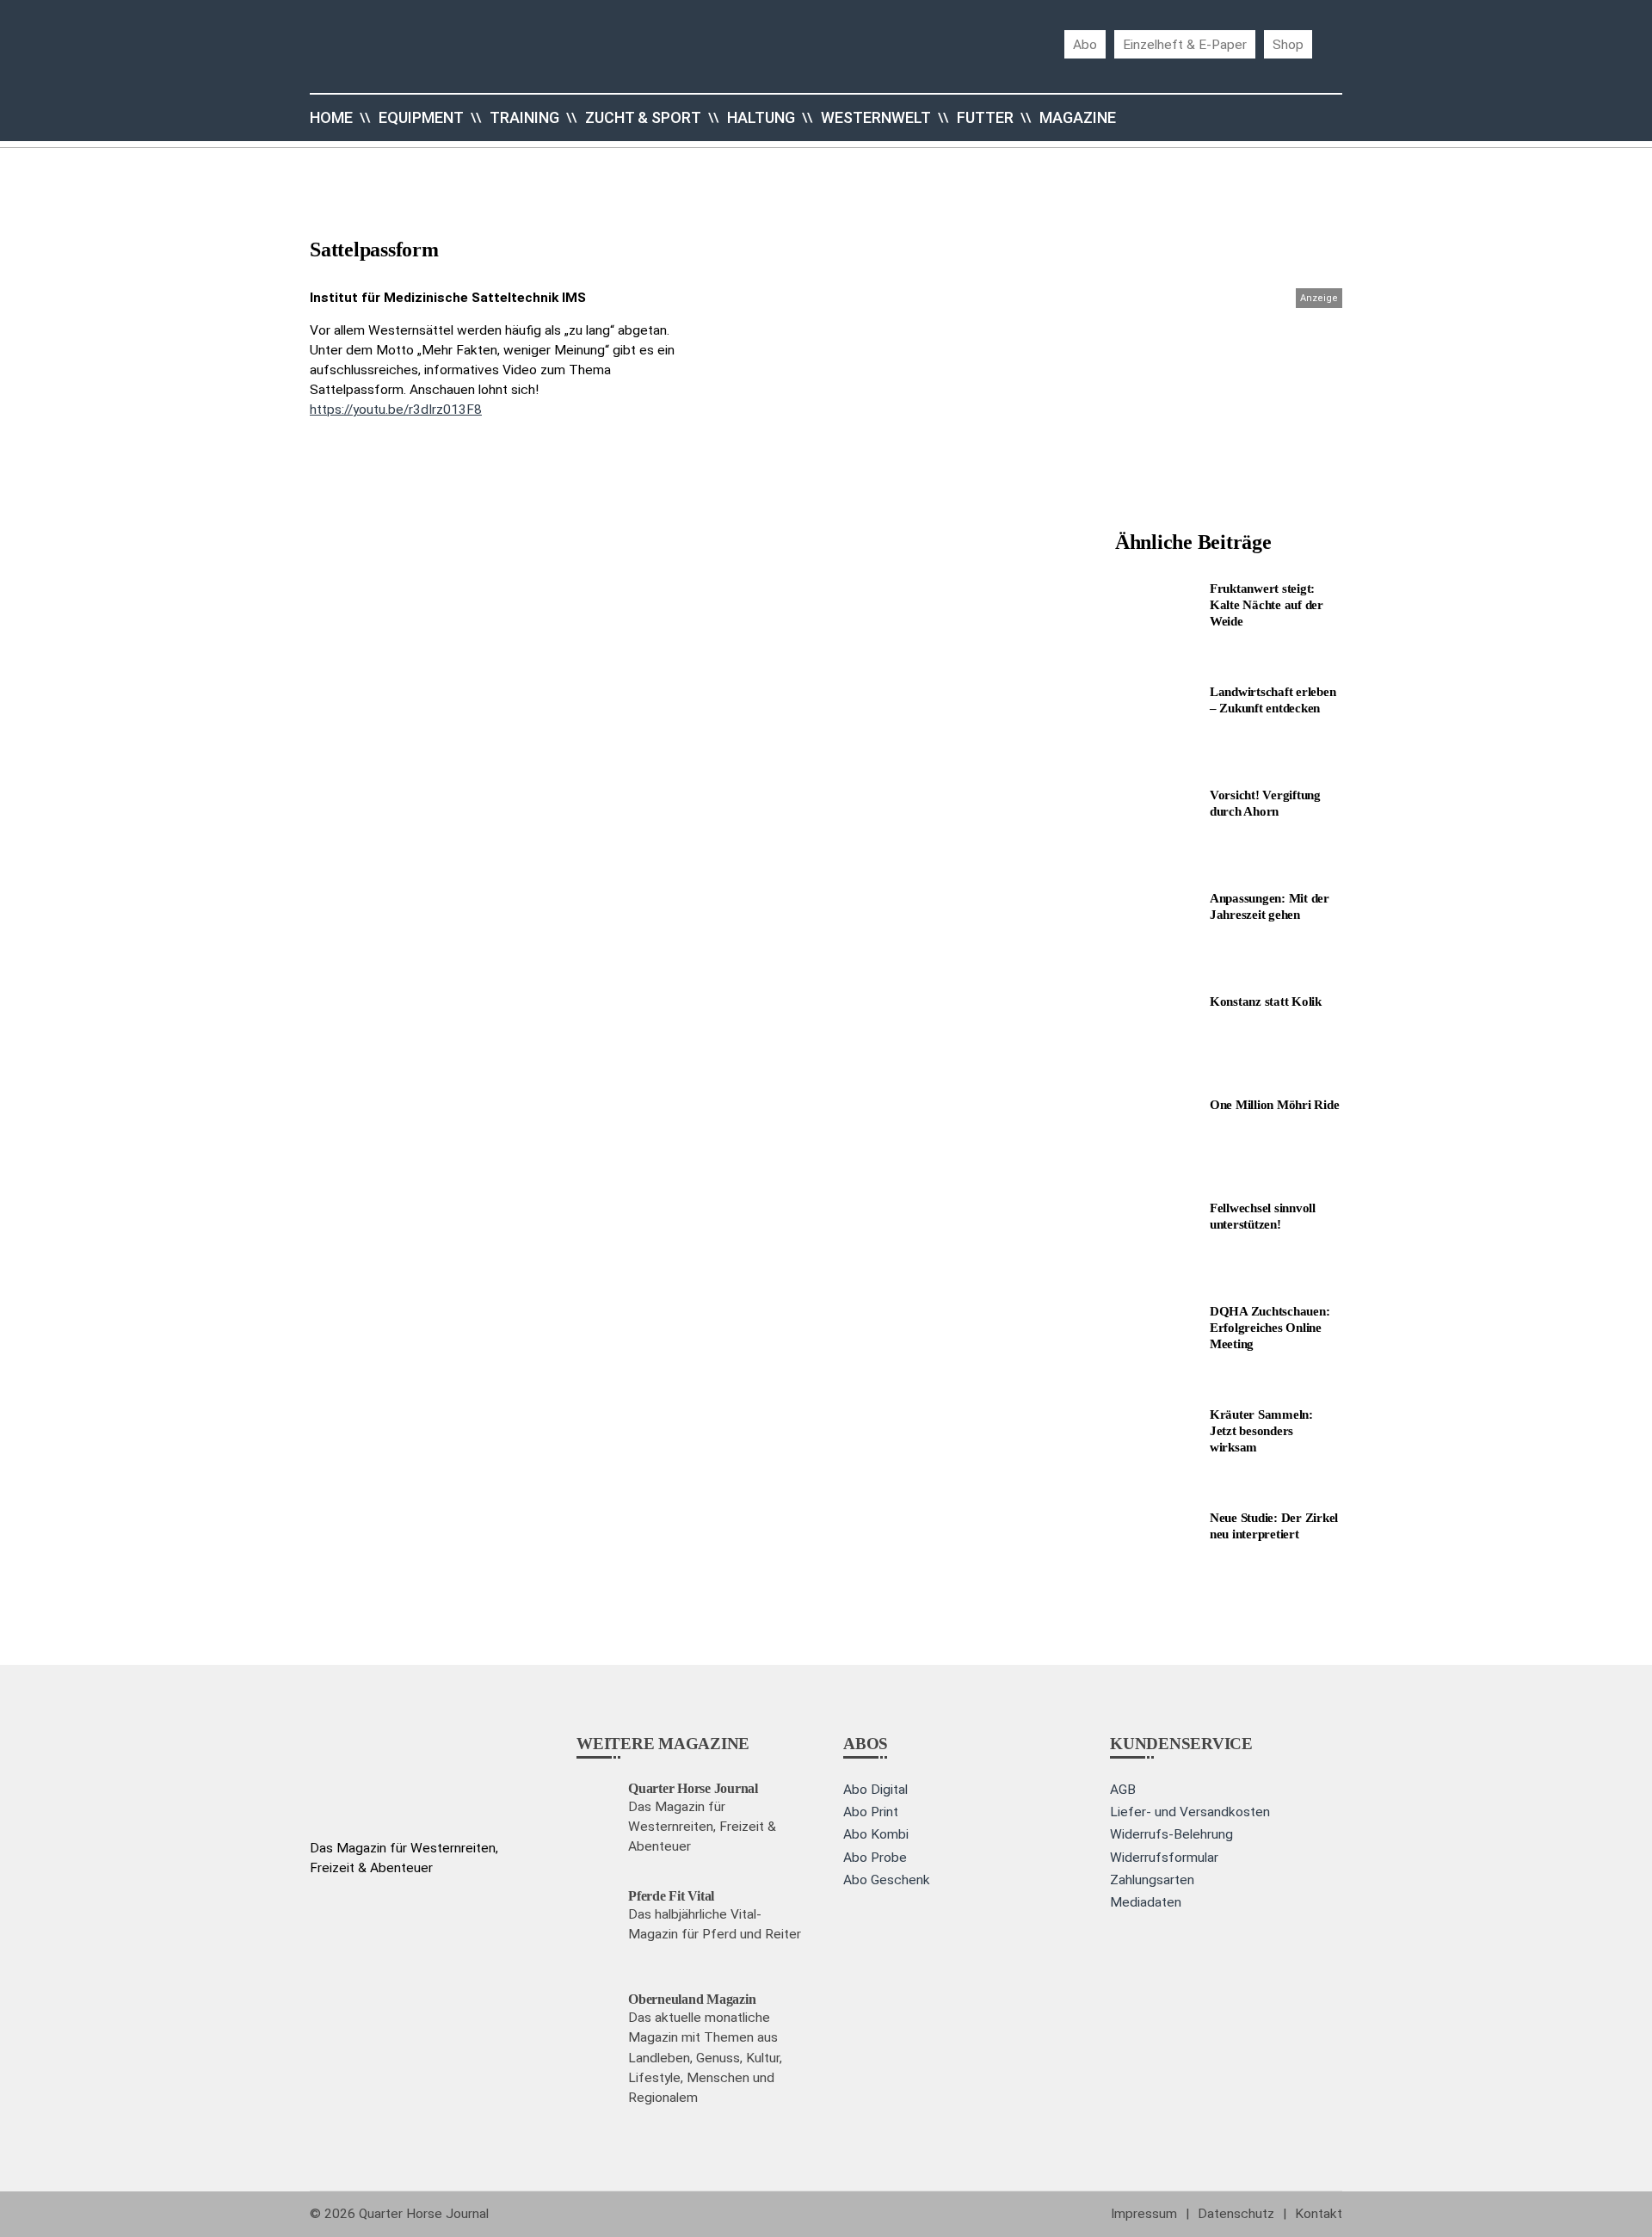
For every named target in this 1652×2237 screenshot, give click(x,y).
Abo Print (871, 1812)
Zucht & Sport (643, 117)
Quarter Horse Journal (424, 2214)
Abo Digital (875, 1790)
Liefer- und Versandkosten (1190, 1812)
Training (524, 117)
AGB (1123, 1790)
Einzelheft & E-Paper (1185, 44)
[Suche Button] (1308, 118)
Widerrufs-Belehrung (1171, 1834)
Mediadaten (1146, 1902)
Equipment (421, 117)
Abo (1085, 44)
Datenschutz (1236, 2214)
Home (331, 117)
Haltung (761, 117)
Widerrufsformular (1164, 1858)
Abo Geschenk (887, 1880)
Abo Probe (875, 1858)
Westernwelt (876, 117)
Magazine (1078, 117)
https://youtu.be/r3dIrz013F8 (396, 410)
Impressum (1144, 2214)
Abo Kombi (876, 1834)
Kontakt (1319, 2214)
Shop (1288, 44)
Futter (985, 117)
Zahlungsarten (1152, 1880)
